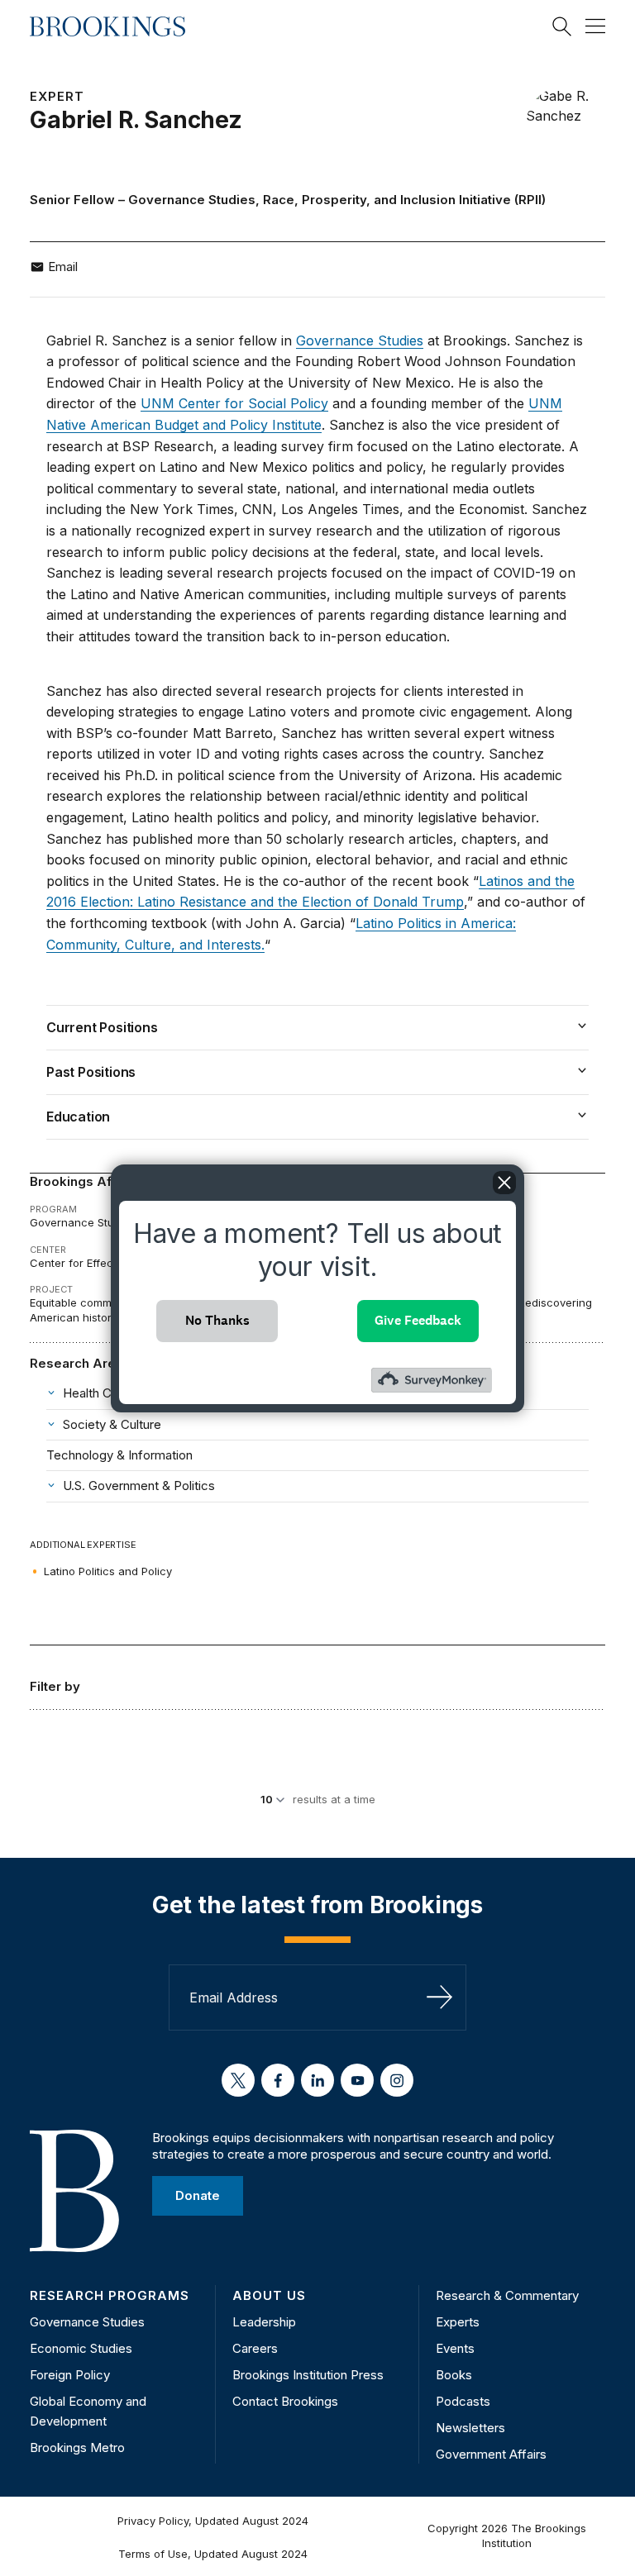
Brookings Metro (77, 2447)
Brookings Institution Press (308, 2375)
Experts (458, 2322)
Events (455, 2348)
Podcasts (463, 2401)
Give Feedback (418, 1320)
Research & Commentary (507, 2295)
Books (454, 2375)
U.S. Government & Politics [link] (139, 1486)
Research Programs (110, 2295)
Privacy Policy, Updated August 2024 (213, 2521)
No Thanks (217, 1320)
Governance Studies (192, 200)
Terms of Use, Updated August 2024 (213, 2554)
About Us (269, 2295)
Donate (198, 2195)
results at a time (334, 1799)
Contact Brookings (285, 2401)
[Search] (562, 26)
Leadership (264, 2322)
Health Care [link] (96, 1393)
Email (63, 267)
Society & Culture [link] (112, 1424)
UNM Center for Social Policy (234, 403)
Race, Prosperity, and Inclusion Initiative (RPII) (404, 200)
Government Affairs (491, 2454)
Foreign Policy (70, 2375)
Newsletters (470, 2428)
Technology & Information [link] (119, 1455)
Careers (255, 2348)
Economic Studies (81, 2348)
